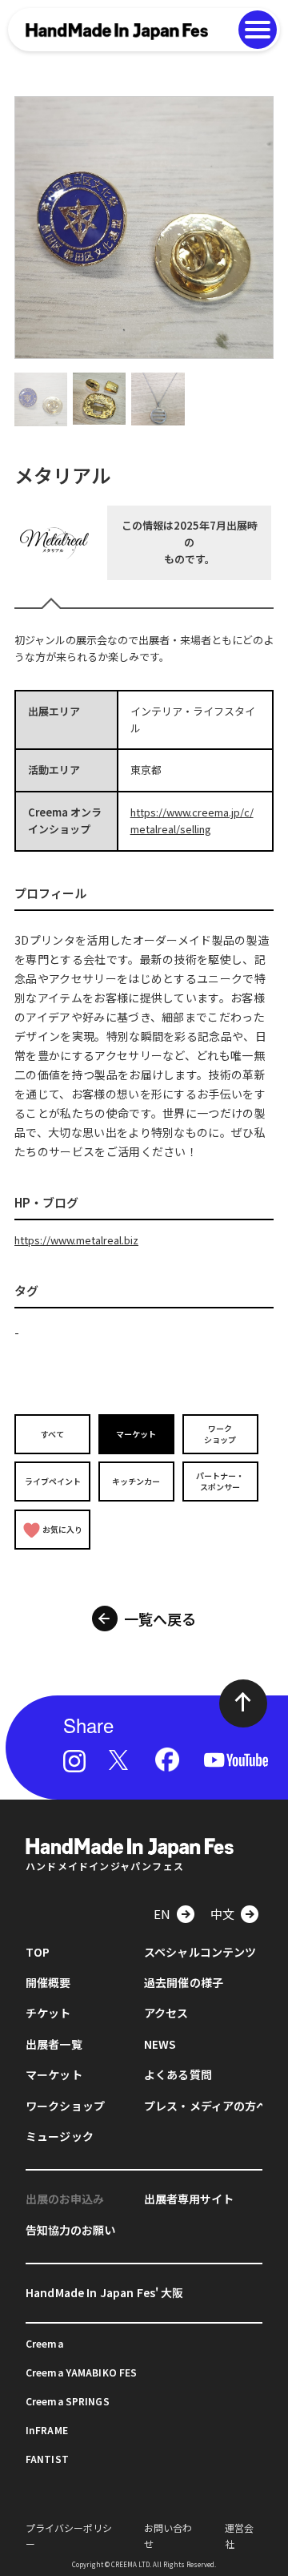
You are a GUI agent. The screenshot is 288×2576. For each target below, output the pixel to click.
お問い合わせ (168, 2535)
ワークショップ (220, 1434)
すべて (52, 1434)
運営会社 (239, 2535)
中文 (222, 1914)
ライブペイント (53, 1481)
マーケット (136, 1434)
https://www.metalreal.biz (76, 1240)
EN (162, 1914)
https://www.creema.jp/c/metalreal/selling (192, 820)
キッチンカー (136, 1481)
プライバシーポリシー (69, 2535)
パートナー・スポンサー (220, 1481)
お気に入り (62, 1529)
